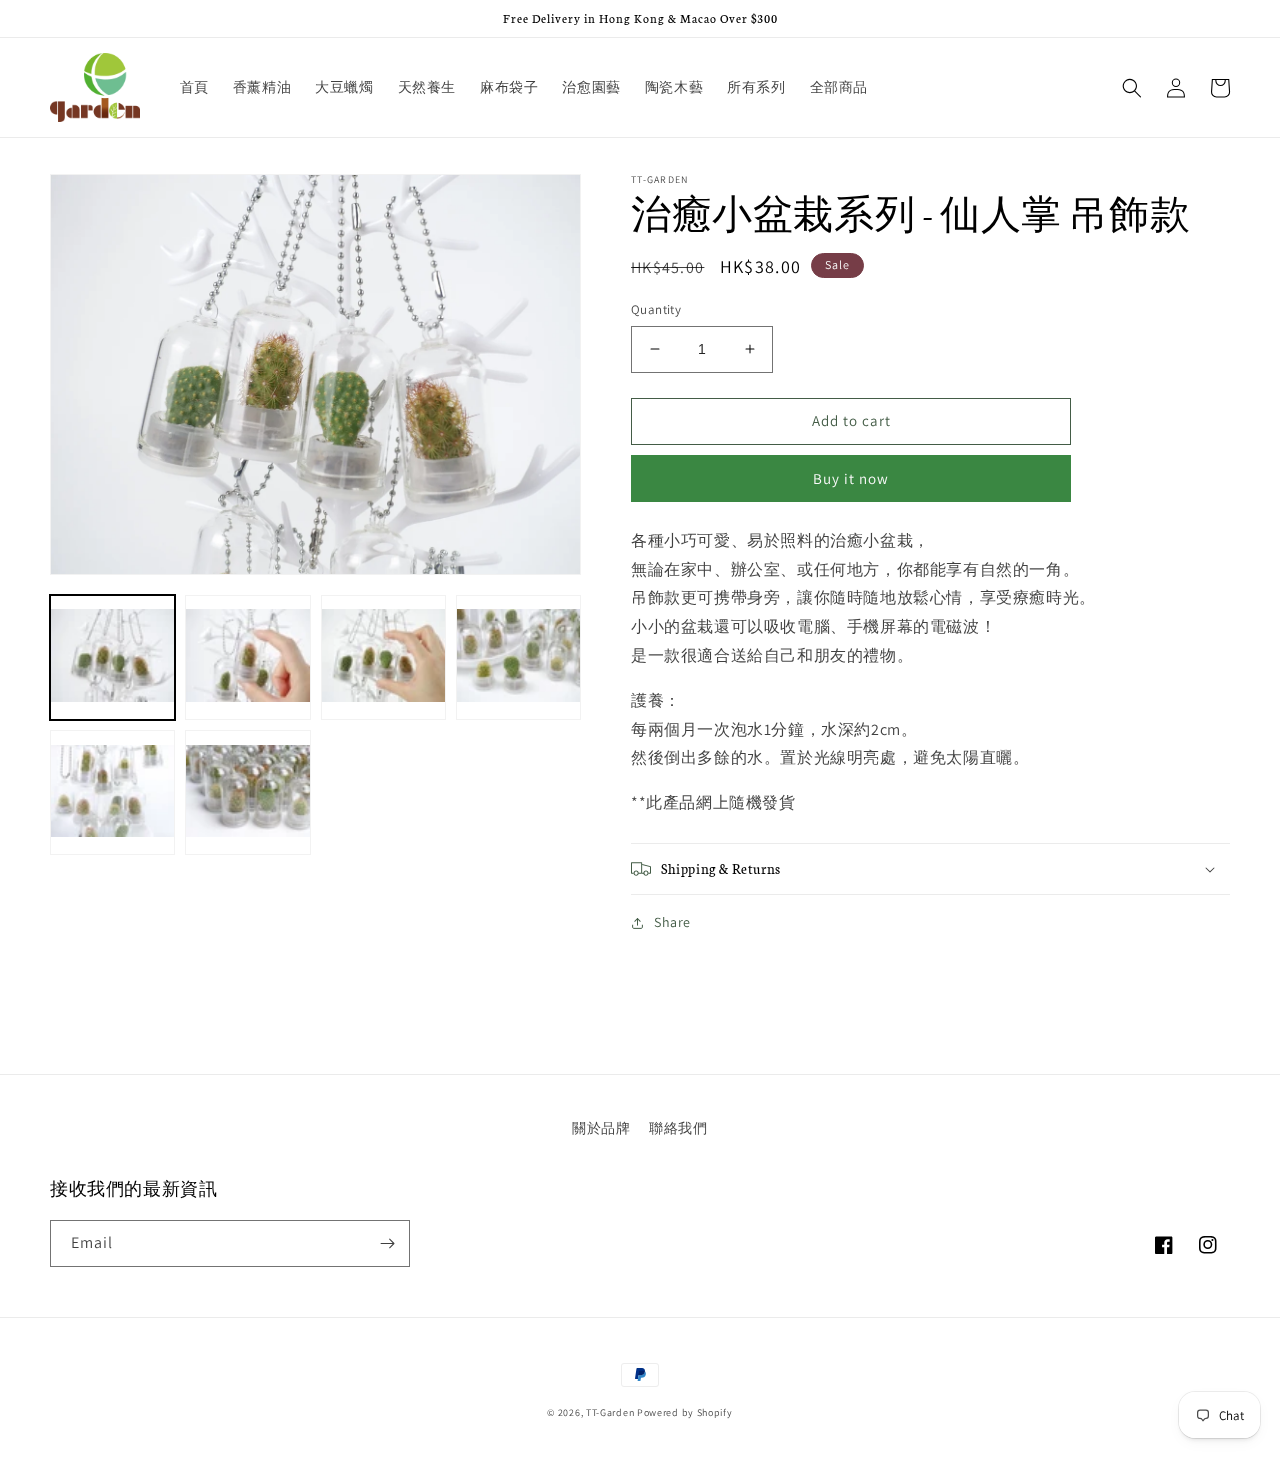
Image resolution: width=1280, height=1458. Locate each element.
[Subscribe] (387, 1243)
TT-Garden (610, 1412)
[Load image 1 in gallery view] (112, 657)
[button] (1132, 88)
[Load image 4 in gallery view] (518, 657)
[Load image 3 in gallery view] (383, 657)
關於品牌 (601, 1128)
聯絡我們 (678, 1128)
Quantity (656, 309)
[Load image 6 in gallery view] (247, 792)
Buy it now (851, 478)
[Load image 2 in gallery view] (247, 657)
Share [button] (672, 922)
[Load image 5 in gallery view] (112, 792)
